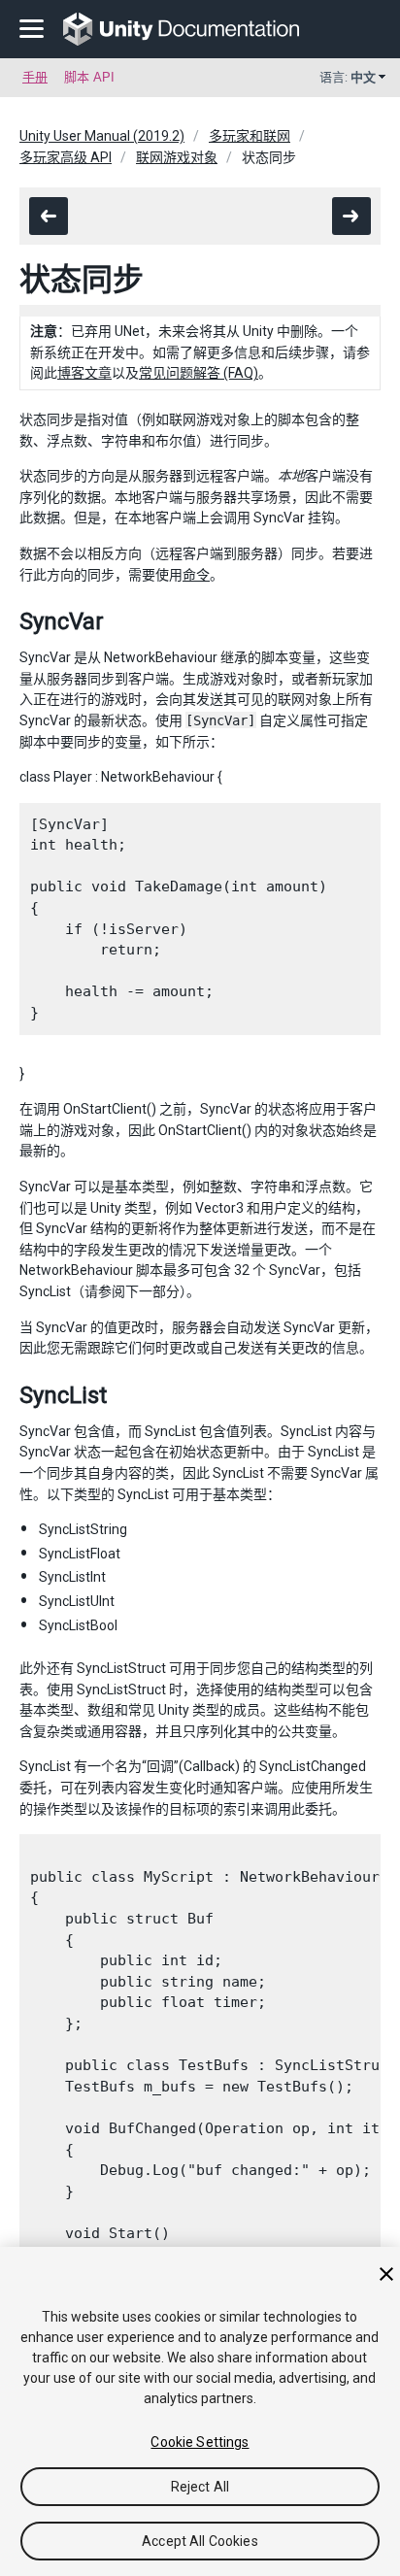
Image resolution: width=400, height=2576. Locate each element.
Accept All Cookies (200, 2541)
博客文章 (84, 373)
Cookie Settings (200, 2442)
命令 (196, 575)
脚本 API (89, 77)
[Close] (386, 2274)
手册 (35, 77)
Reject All (200, 2487)
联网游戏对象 (177, 157)
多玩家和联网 (250, 136)
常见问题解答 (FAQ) (199, 373)
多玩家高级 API (66, 157)
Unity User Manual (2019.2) (102, 136)
